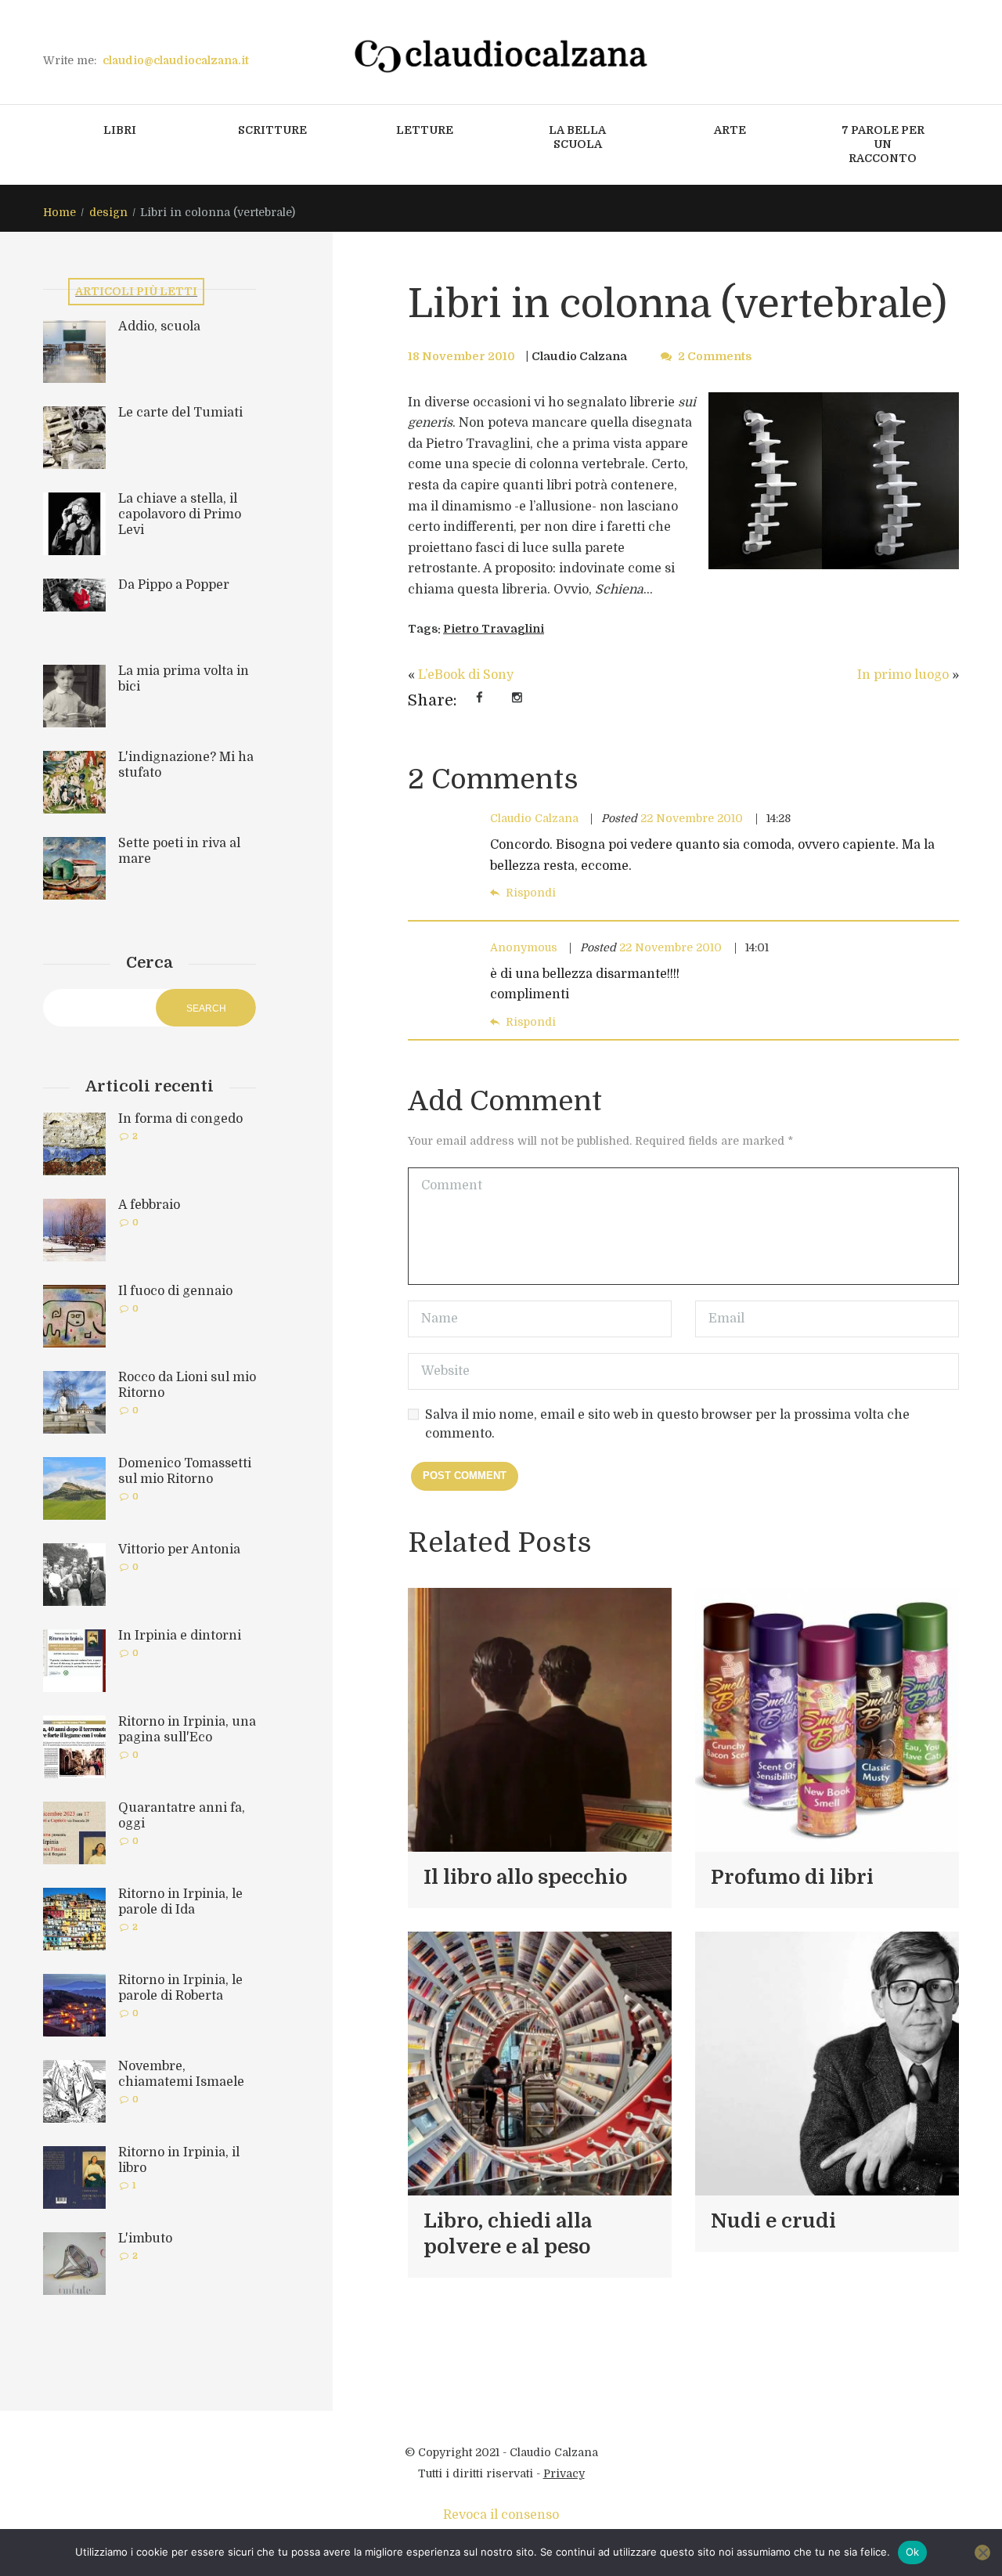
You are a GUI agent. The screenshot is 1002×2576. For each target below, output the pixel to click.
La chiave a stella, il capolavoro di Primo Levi (180, 514)
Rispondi (531, 893)
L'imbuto (145, 2239)
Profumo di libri (792, 1877)
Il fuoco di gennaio (175, 1291)
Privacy (564, 2473)
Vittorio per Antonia (179, 1550)
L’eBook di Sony (466, 675)
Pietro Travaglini (494, 629)
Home (59, 212)
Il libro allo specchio (525, 1877)
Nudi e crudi (773, 2221)
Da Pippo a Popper (174, 585)
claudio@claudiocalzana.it (176, 60)
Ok (913, 2552)
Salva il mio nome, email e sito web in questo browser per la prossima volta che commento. (667, 1424)
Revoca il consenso (501, 2515)
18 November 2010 (461, 356)
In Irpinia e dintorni (180, 1636)
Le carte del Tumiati (180, 413)
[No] (982, 2553)
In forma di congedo (180, 1119)
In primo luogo (903, 675)
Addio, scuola (159, 327)
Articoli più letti (136, 291)
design (108, 212)
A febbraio (149, 1205)
